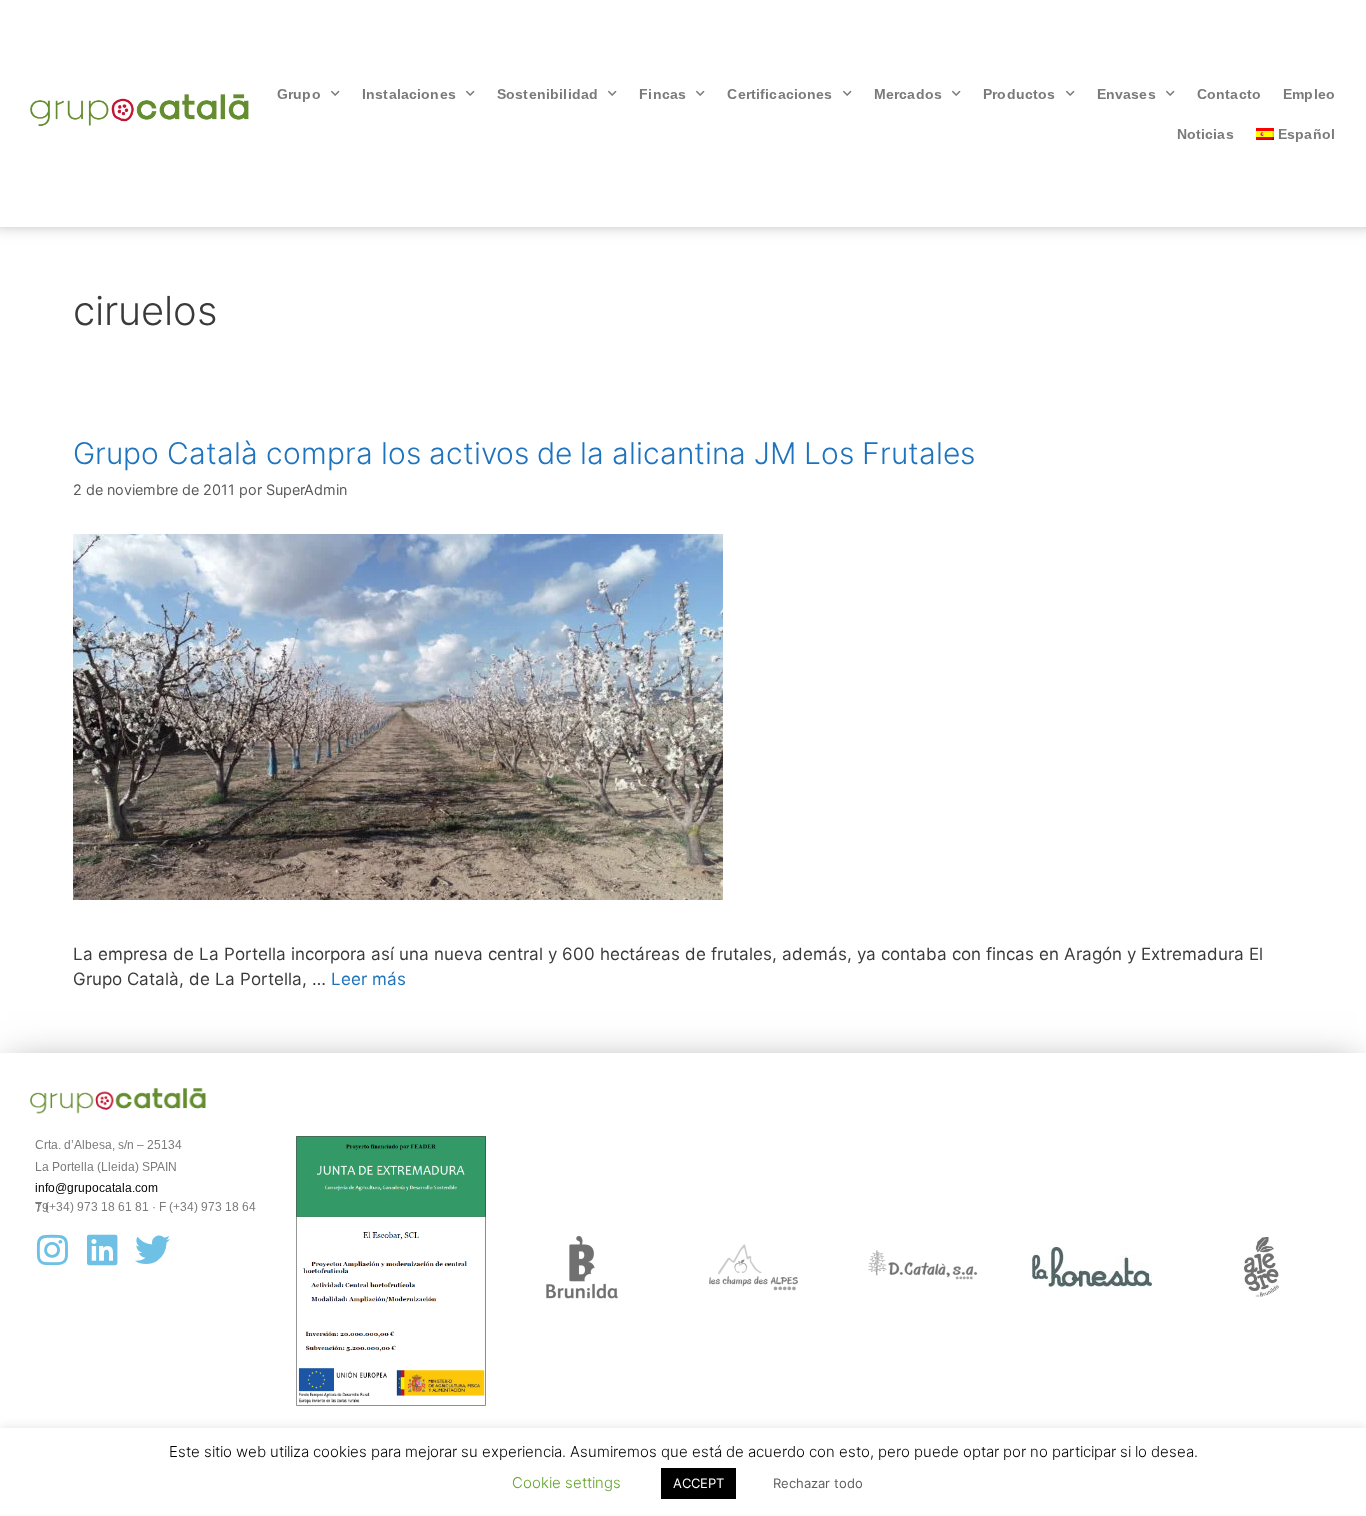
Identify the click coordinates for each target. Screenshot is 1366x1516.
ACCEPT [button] (698, 1483)
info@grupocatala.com (96, 1188)
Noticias (1205, 134)
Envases (1126, 94)
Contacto (1229, 94)
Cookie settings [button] (566, 1482)
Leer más (368, 979)
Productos (1019, 94)
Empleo (1309, 94)
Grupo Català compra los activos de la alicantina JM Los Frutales (524, 453)
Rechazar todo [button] (818, 1483)
